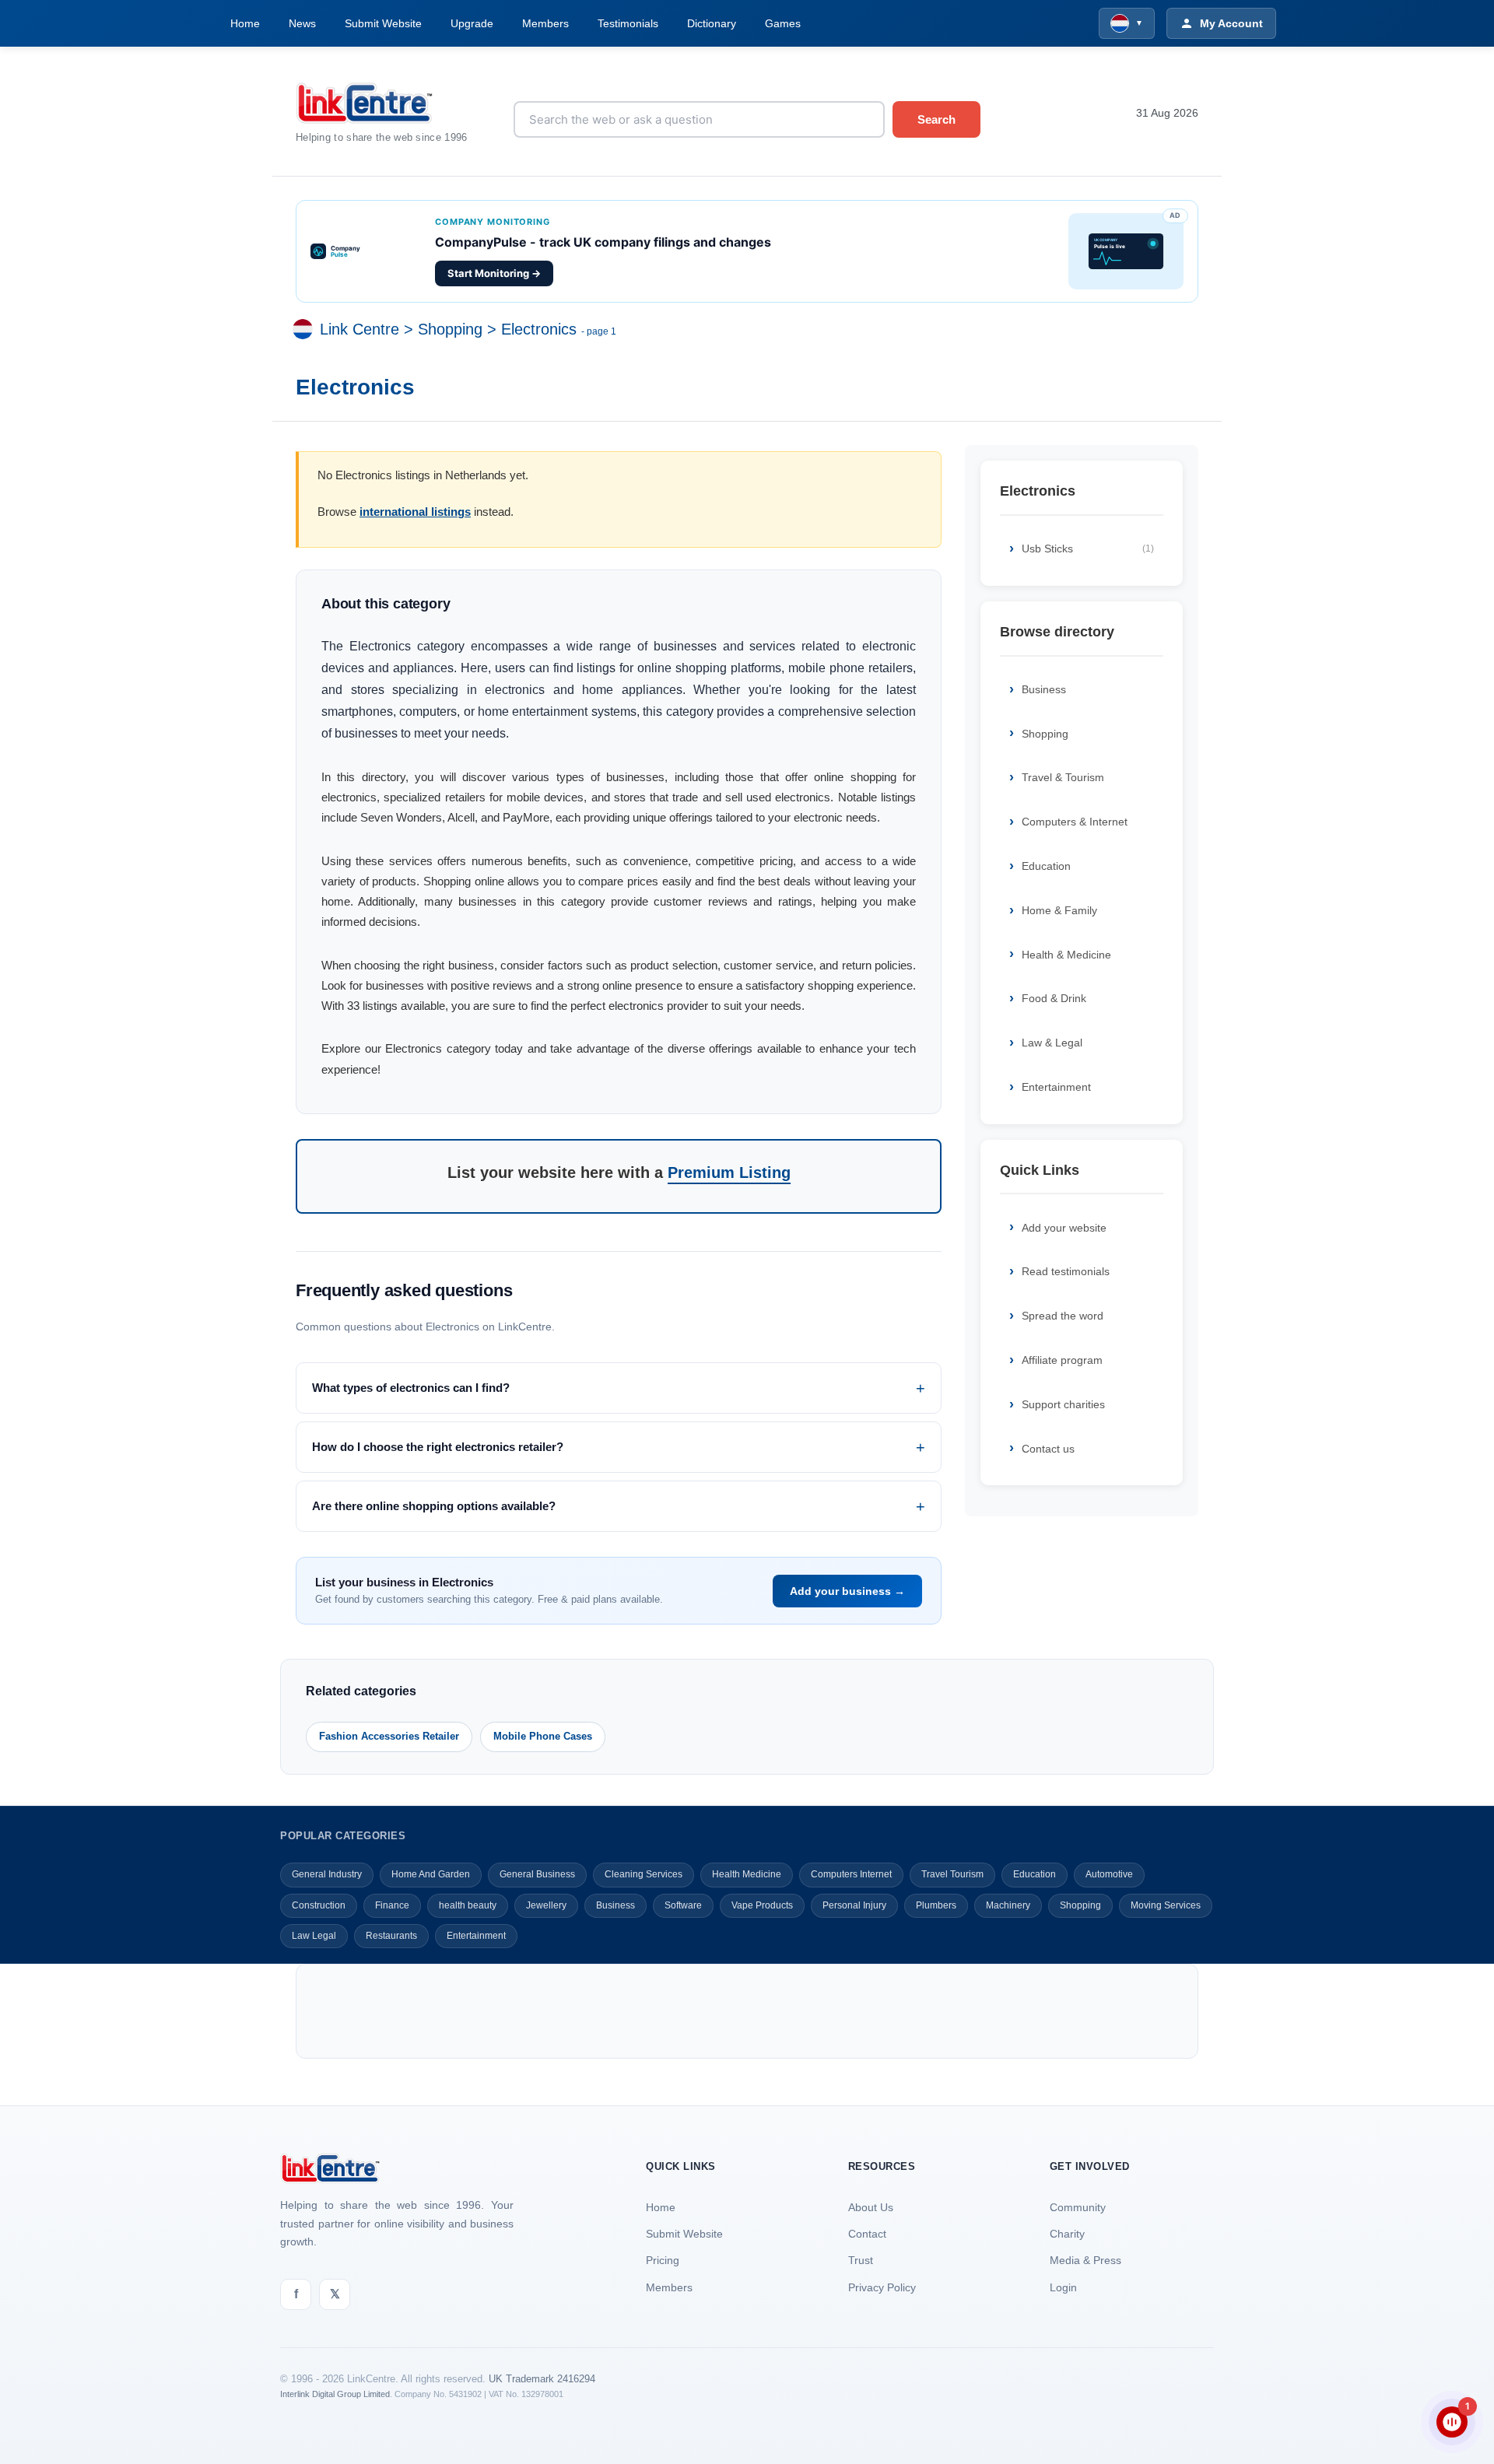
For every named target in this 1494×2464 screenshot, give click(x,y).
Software (683, 1905)
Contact (867, 2234)
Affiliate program (1062, 1360)
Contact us (1048, 1449)
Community (1078, 2207)
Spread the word (1063, 1316)
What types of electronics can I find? (411, 1388)
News (302, 23)
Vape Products (762, 1905)
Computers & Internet (1075, 822)
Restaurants (391, 1936)
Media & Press (1085, 2260)
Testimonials (628, 23)
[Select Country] (306, 330)
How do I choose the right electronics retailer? (438, 1447)
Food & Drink (1054, 998)
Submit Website (383, 23)
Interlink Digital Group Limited (335, 2394)
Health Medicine (747, 1874)
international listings (415, 512)
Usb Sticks (1088, 549)
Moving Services (1166, 1905)
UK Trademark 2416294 (542, 2379)
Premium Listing (729, 1172)
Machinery (1008, 1905)
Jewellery (546, 1905)
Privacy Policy (882, 2287)
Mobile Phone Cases (543, 1736)
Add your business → (847, 1591)
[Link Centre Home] (393, 103)
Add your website (1064, 1228)
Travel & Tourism (1063, 777)
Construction (319, 1905)
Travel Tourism (952, 1874)
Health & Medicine (1066, 955)
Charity (1067, 2234)
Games (783, 23)
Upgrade (472, 23)
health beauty (468, 1905)
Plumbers (936, 1905)
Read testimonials (1066, 1271)
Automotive (1109, 1874)
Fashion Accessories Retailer (389, 1736)
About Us (871, 2207)
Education (1046, 866)
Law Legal (314, 1936)
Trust (861, 2260)
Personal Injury (854, 1905)
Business (1044, 689)
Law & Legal (1052, 1043)
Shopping (450, 330)
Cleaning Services (644, 1874)
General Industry (327, 1874)
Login (1063, 2287)
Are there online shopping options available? (434, 1506)
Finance (392, 1905)
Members (545, 23)
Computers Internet (851, 1874)
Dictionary (712, 23)
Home (245, 23)
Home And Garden (431, 1874)
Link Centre (359, 330)
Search (936, 119)
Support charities (1063, 1404)
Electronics (539, 330)
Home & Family (1059, 910)
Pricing (663, 2260)
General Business (537, 1874)
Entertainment (1056, 1087)
